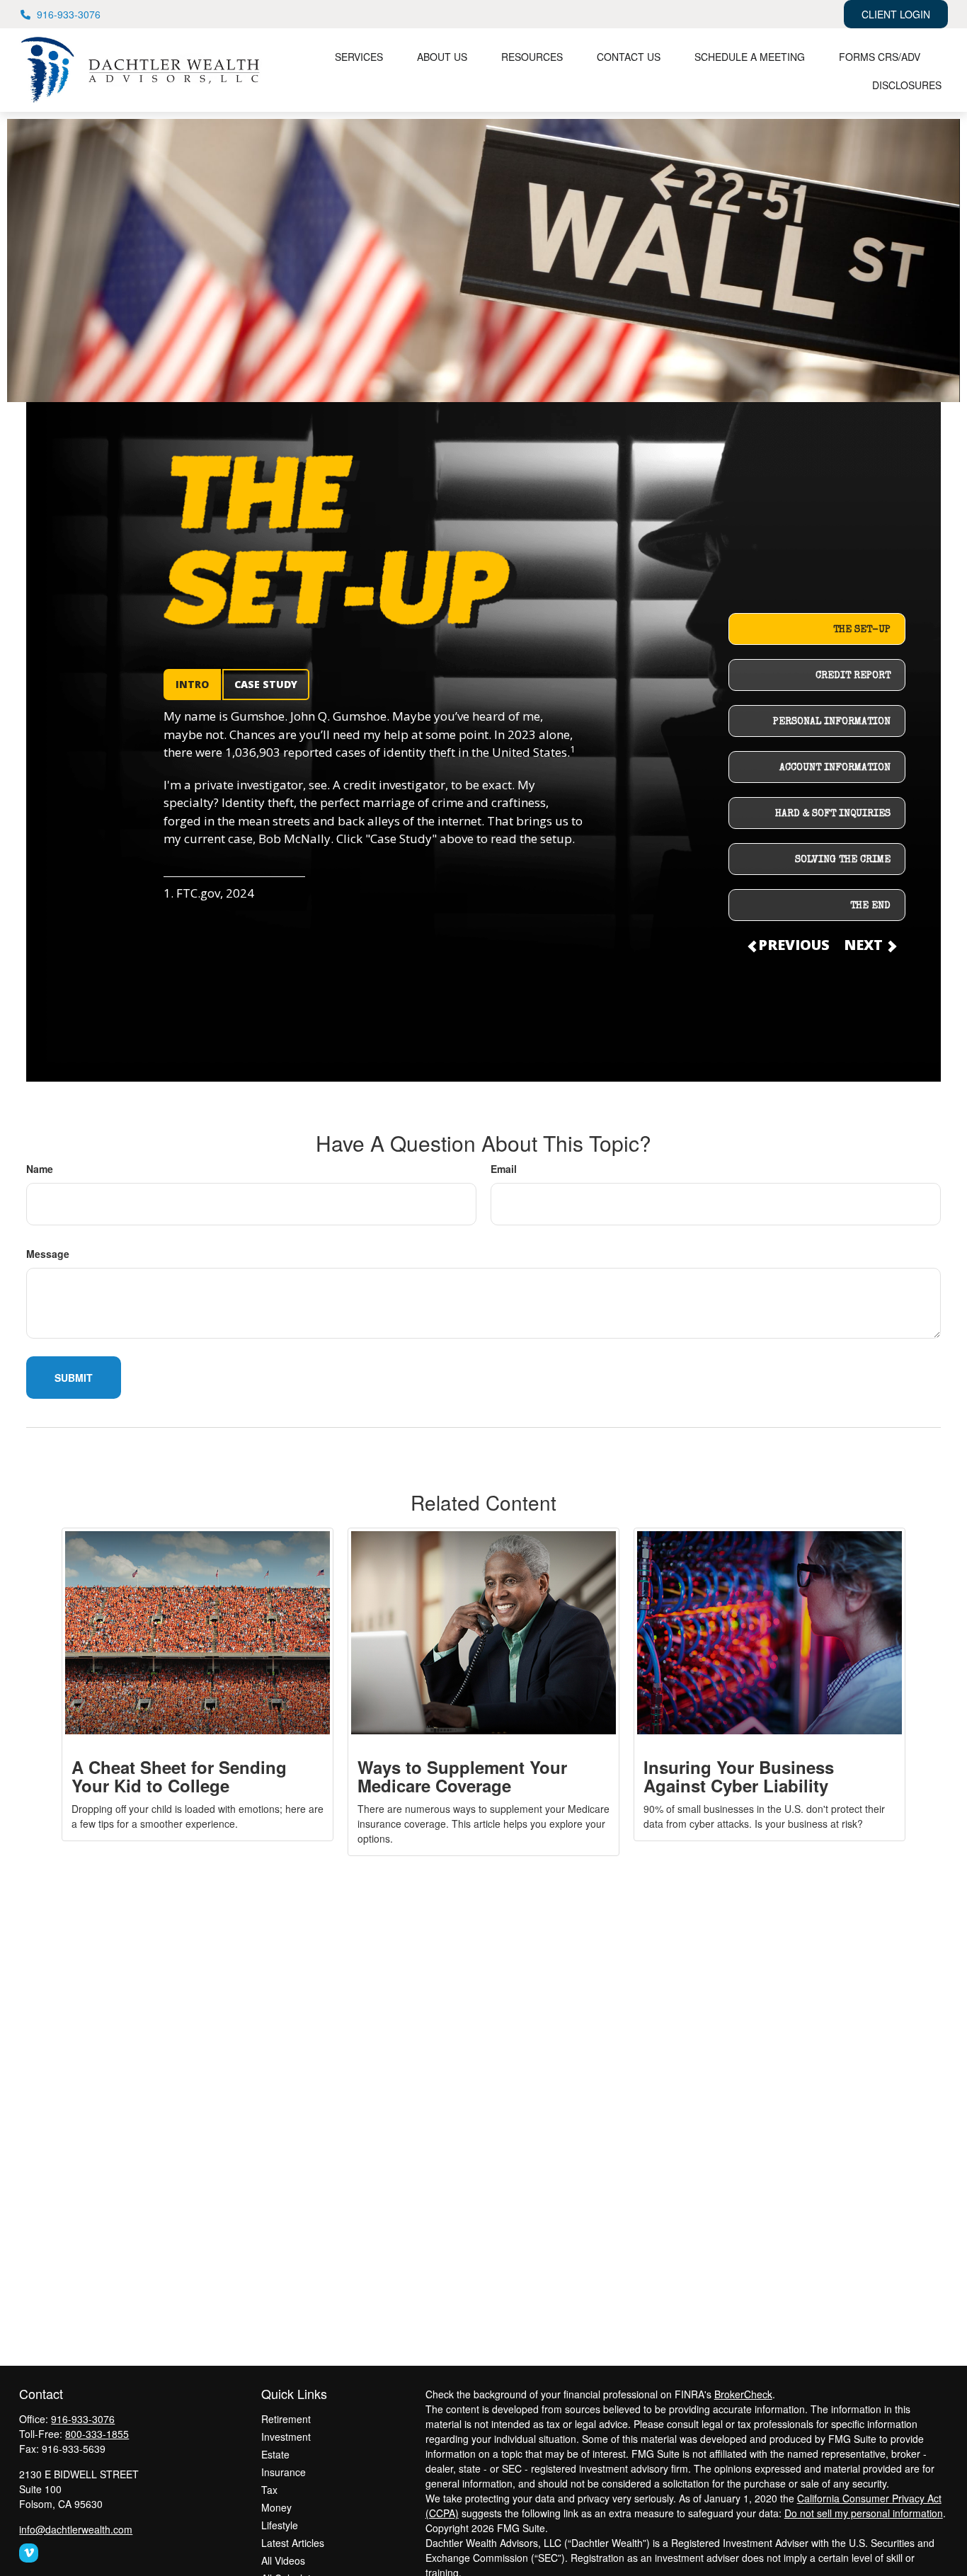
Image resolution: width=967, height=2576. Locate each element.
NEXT (865, 945)
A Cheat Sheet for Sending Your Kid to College (179, 1776)
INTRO (192, 684)
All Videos (283, 2560)
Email (504, 1169)
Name (40, 1169)
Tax (269, 2490)
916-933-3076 (69, 14)
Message (48, 1254)
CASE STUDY (266, 684)
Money (276, 2507)
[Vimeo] (29, 2553)
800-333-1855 (97, 2434)
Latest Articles (293, 2543)
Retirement (286, 2419)
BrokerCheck (743, 2394)
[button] (359, 56)
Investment (286, 2437)
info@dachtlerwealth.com (76, 2529)
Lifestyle (280, 2525)
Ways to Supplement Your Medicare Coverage (462, 1776)
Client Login (896, 14)
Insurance (284, 2472)
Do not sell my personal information (864, 2513)
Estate (275, 2454)
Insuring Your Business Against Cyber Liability (739, 1776)
